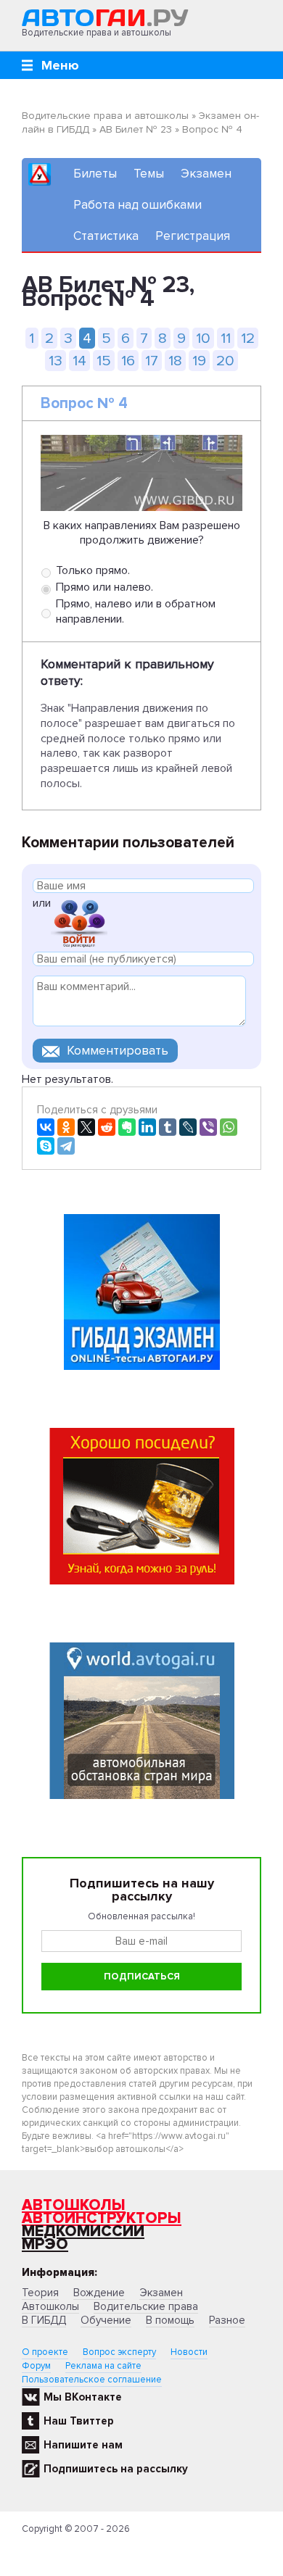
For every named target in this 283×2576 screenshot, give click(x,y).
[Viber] (208, 1127)
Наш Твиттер (79, 2421)
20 (225, 361)
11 (226, 338)
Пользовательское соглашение (92, 2380)
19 (199, 361)
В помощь (170, 2320)
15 (104, 361)
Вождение (99, 2293)
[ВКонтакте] (46, 1127)
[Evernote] (127, 1127)
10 (203, 338)
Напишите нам (83, 2445)
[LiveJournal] (188, 1127)
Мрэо (45, 2244)
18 (175, 361)
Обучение (106, 2320)
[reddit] (107, 1127)
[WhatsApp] (229, 1127)
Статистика (106, 236)
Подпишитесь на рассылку (116, 2469)
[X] (86, 1127)
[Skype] (46, 1146)
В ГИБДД (44, 2320)
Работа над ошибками (138, 205)
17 (152, 361)
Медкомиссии (83, 2231)
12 (248, 338)
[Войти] (79, 922)
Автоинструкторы (102, 2218)
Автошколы (74, 2205)
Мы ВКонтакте (83, 2397)
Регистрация (193, 236)
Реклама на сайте (103, 2366)
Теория (40, 2293)
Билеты (95, 174)
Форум (36, 2366)
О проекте (45, 2352)
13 (56, 361)
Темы (149, 174)
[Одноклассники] (66, 1127)
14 (79, 361)
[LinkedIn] (147, 1127)
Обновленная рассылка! (141, 1916)
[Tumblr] (168, 1127)
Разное (227, 2320)
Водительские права (146, 2306)
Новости (189, 2352)
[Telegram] (66, 1146)
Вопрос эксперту (119, 2352)
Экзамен (206, 174)
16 (128, 361)
